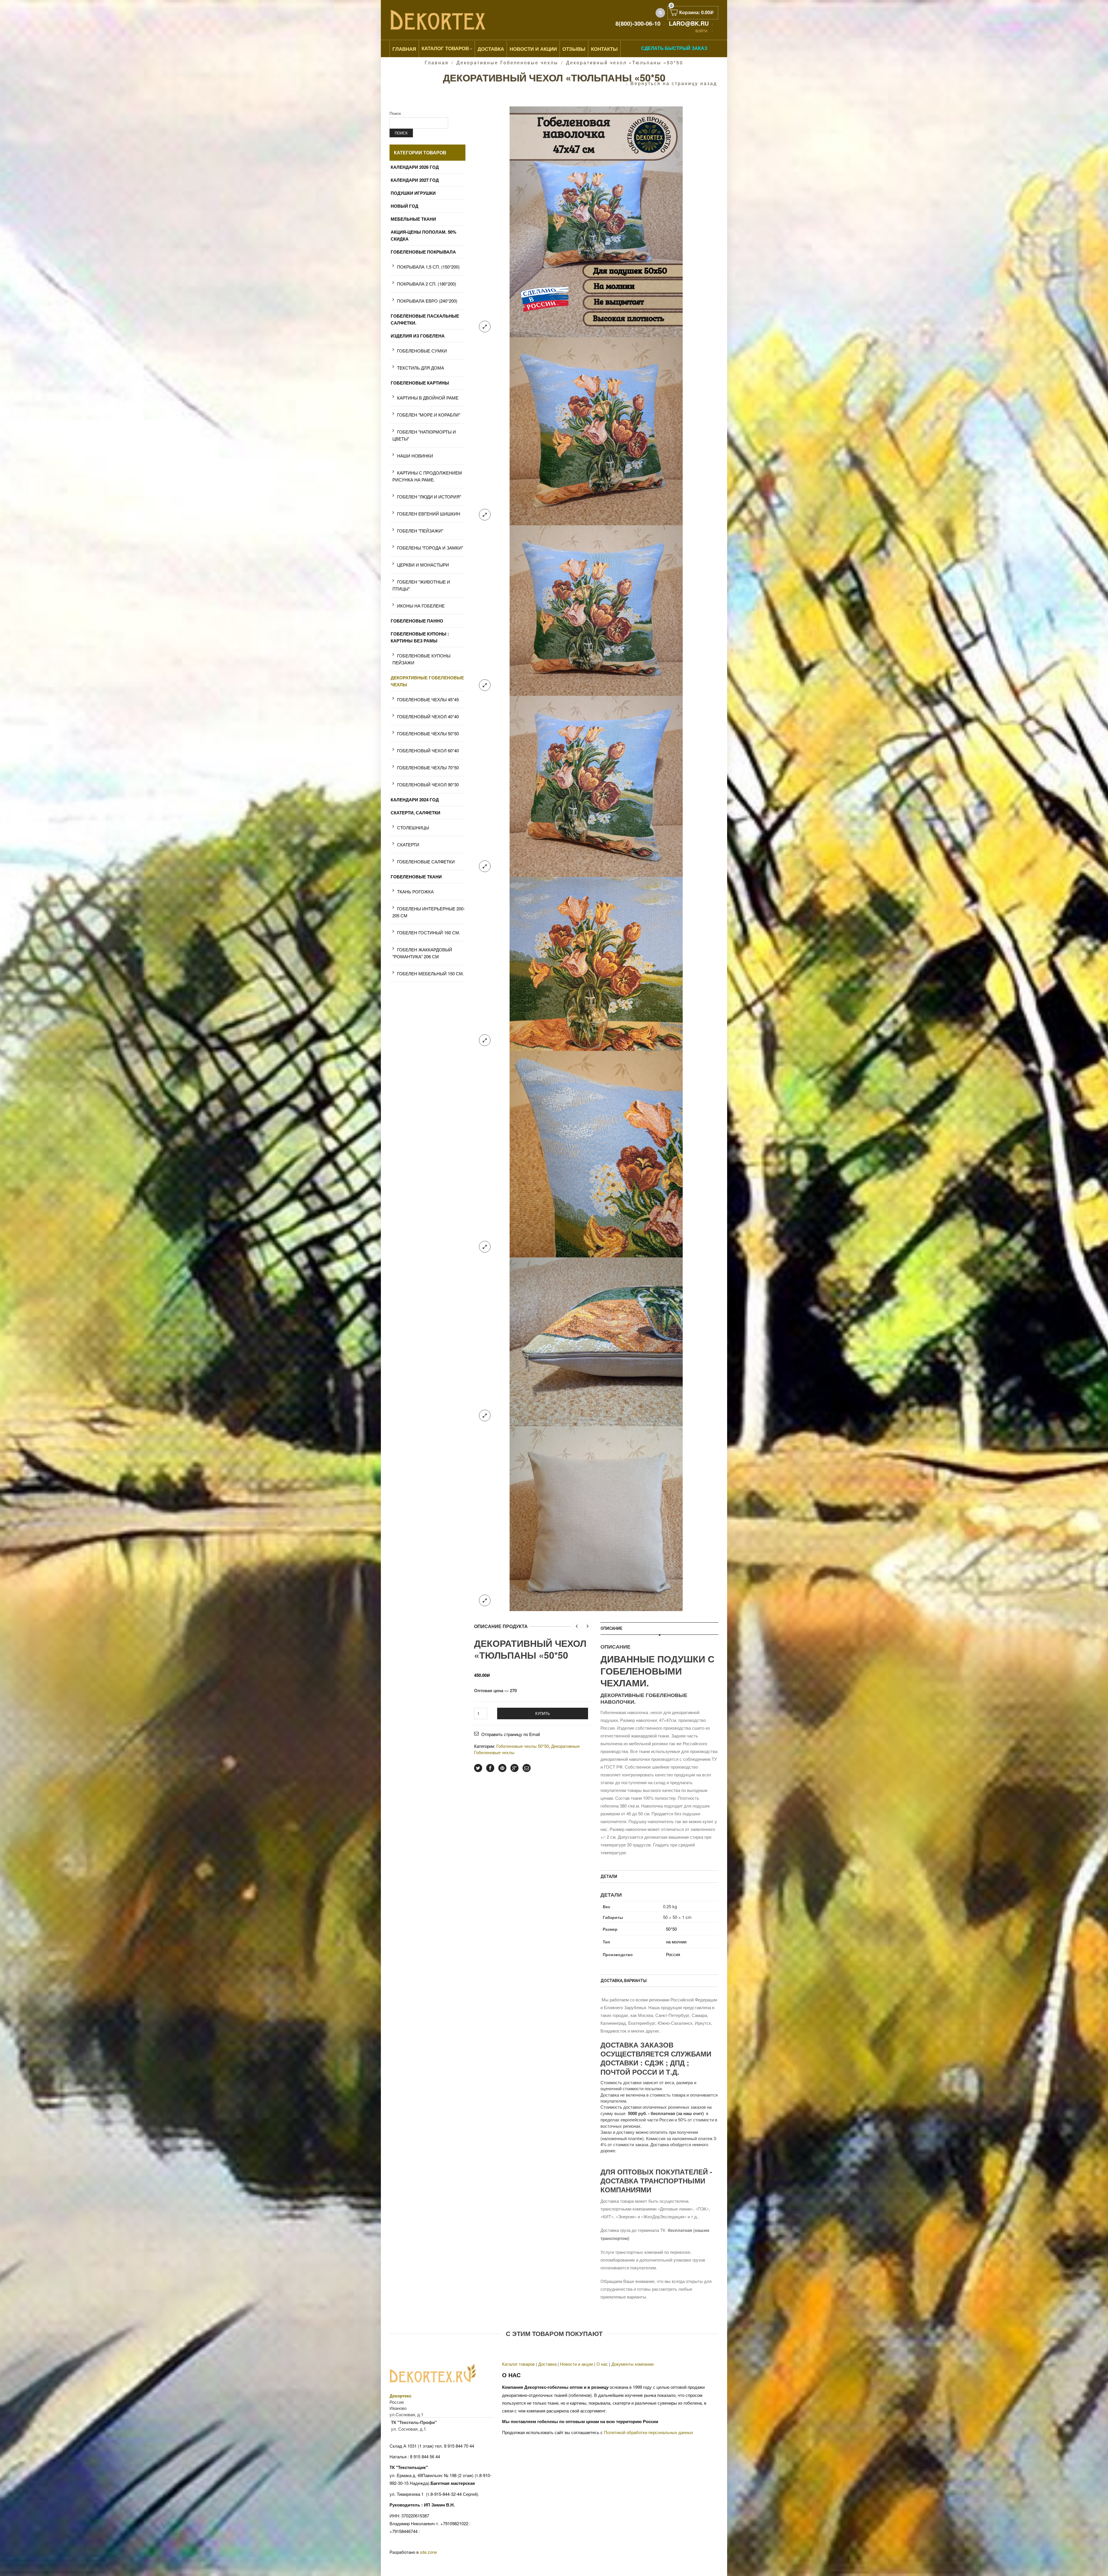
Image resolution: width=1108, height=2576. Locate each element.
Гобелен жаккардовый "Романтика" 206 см (422, 953)
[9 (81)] (596, 1518)
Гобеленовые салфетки (426, 862)
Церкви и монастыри (423, 565)
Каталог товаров (445, 48)
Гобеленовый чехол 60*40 (428, 750)
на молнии (676, 1942)
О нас (602, 2364)
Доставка (491, 49)
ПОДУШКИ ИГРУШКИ (413, 193)
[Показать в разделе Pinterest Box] (502, 1768)
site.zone (428, 2552)
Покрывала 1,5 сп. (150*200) (428, 267)
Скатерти (408, 844)
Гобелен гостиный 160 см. (429, 932)
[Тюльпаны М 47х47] (596, 221)
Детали (609, 1876)
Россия (673, 1954)
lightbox (485, 327)
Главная (404, 49)
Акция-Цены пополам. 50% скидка (423, 235)
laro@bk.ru (689, 23)
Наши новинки (415, 456)
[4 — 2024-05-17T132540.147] (596, 786)
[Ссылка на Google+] (514, 1768)
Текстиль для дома (421, 368)
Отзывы (574, 49)
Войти (701, 31)
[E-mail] (527, 1768)
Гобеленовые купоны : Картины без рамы (420, 637)
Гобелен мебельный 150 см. (431, 973)
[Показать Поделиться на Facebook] (490, 1768)
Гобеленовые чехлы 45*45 (428, 699)
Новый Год (405, 206)
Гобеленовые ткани (416, 877)
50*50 (671, 1929)
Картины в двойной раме (428, 398)
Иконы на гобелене (421, 606)
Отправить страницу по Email (511, 1734)
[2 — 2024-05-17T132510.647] (596, 431)
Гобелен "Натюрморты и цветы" (424, 435)
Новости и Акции (533, 49)
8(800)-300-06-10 (638, 23)
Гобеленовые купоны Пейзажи (421, 659)
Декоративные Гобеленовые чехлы (507, 62)
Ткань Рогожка (415, 892)
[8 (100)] (596, 1341)
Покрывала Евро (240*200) (427, 301)
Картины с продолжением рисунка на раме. (427, 476)
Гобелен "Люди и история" (429, 497)
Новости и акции (577, 2364)
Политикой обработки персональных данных (649, 2432)
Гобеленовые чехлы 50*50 (523, 1746)
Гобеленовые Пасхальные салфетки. (425, 319)
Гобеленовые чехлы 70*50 (428, 767)
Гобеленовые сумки (422, 351)
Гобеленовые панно (417, 621)
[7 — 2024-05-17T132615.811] (596, 1153)
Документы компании (632, 2364)
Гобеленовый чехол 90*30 (428, 784)
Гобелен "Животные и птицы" (421, 585)
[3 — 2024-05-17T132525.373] (596, 610)
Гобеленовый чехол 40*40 (428, 716)
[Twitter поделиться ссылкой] (478, 1768)
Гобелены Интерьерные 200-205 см (429, 912)
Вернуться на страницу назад (674, 83)
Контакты (604, 49)
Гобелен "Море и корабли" (429, 415)
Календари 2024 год (415, 800)
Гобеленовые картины (420, 383)
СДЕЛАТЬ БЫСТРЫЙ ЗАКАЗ (674, 48)
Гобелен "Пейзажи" (420, 531)
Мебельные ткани (413, 219)
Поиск (395, 113)
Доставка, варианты (624, 1981)
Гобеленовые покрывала (423, 252)
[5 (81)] (596, 963)
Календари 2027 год (415, 180)
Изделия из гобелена (418, 336)
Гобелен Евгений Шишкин (429, 514)
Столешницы (413, 827)
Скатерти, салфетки (415, 813)
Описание (611, 1628)
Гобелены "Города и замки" (430, 548)
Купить (543, 1713)
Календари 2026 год (415, 167)
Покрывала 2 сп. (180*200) (427, 284)
